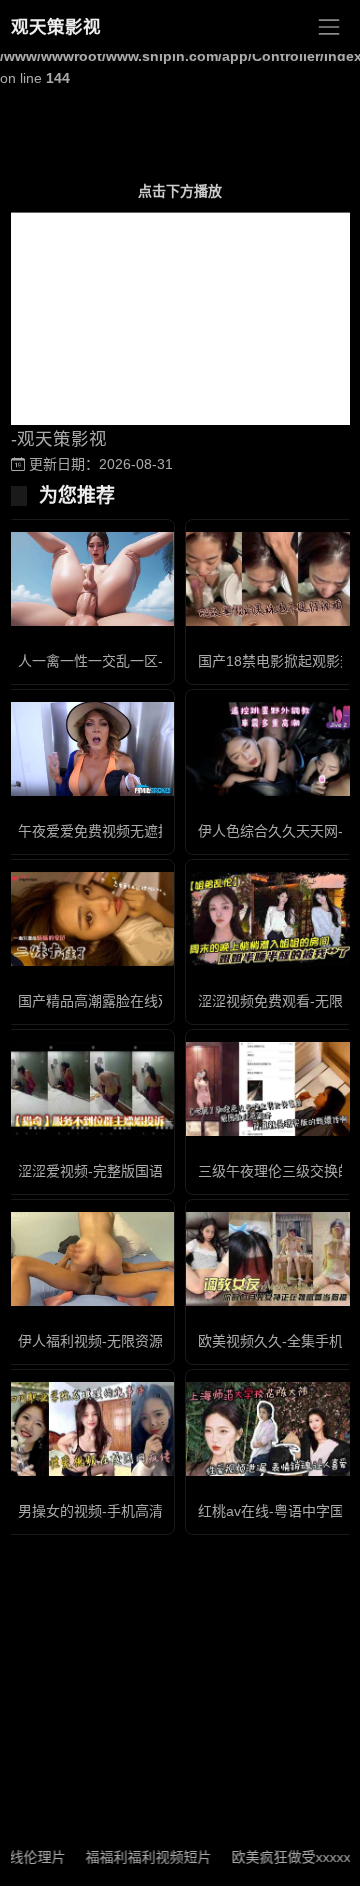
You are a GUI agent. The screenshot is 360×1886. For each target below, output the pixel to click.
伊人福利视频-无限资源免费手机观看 (132, 1341)
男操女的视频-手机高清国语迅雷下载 (132, 1511)
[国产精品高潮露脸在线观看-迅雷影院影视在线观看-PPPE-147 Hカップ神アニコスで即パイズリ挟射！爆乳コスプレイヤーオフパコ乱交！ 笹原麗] (90, 919)
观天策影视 (56, 27)
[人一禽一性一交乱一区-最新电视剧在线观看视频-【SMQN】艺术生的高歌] (90, 579)
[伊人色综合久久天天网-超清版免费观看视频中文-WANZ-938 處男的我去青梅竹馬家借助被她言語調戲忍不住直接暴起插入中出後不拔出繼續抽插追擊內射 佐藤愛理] (270, 749)
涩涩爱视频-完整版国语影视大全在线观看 (146, 1171)
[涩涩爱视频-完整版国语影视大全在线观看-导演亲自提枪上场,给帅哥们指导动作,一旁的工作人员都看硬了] (90, 1089)
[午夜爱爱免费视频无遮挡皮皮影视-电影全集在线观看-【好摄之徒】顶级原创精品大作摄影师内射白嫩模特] (90, 749)
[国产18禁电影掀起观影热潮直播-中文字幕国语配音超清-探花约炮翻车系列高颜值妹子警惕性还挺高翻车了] (270, 579)
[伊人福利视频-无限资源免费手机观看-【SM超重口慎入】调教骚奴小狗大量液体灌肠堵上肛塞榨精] (90, 1259)
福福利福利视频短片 (136, 1857)
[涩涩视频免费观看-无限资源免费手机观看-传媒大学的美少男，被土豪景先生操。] (270, 919)
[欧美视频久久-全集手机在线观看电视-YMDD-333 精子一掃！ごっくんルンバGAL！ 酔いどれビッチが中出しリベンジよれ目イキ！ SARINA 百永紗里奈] (270, 1259)
